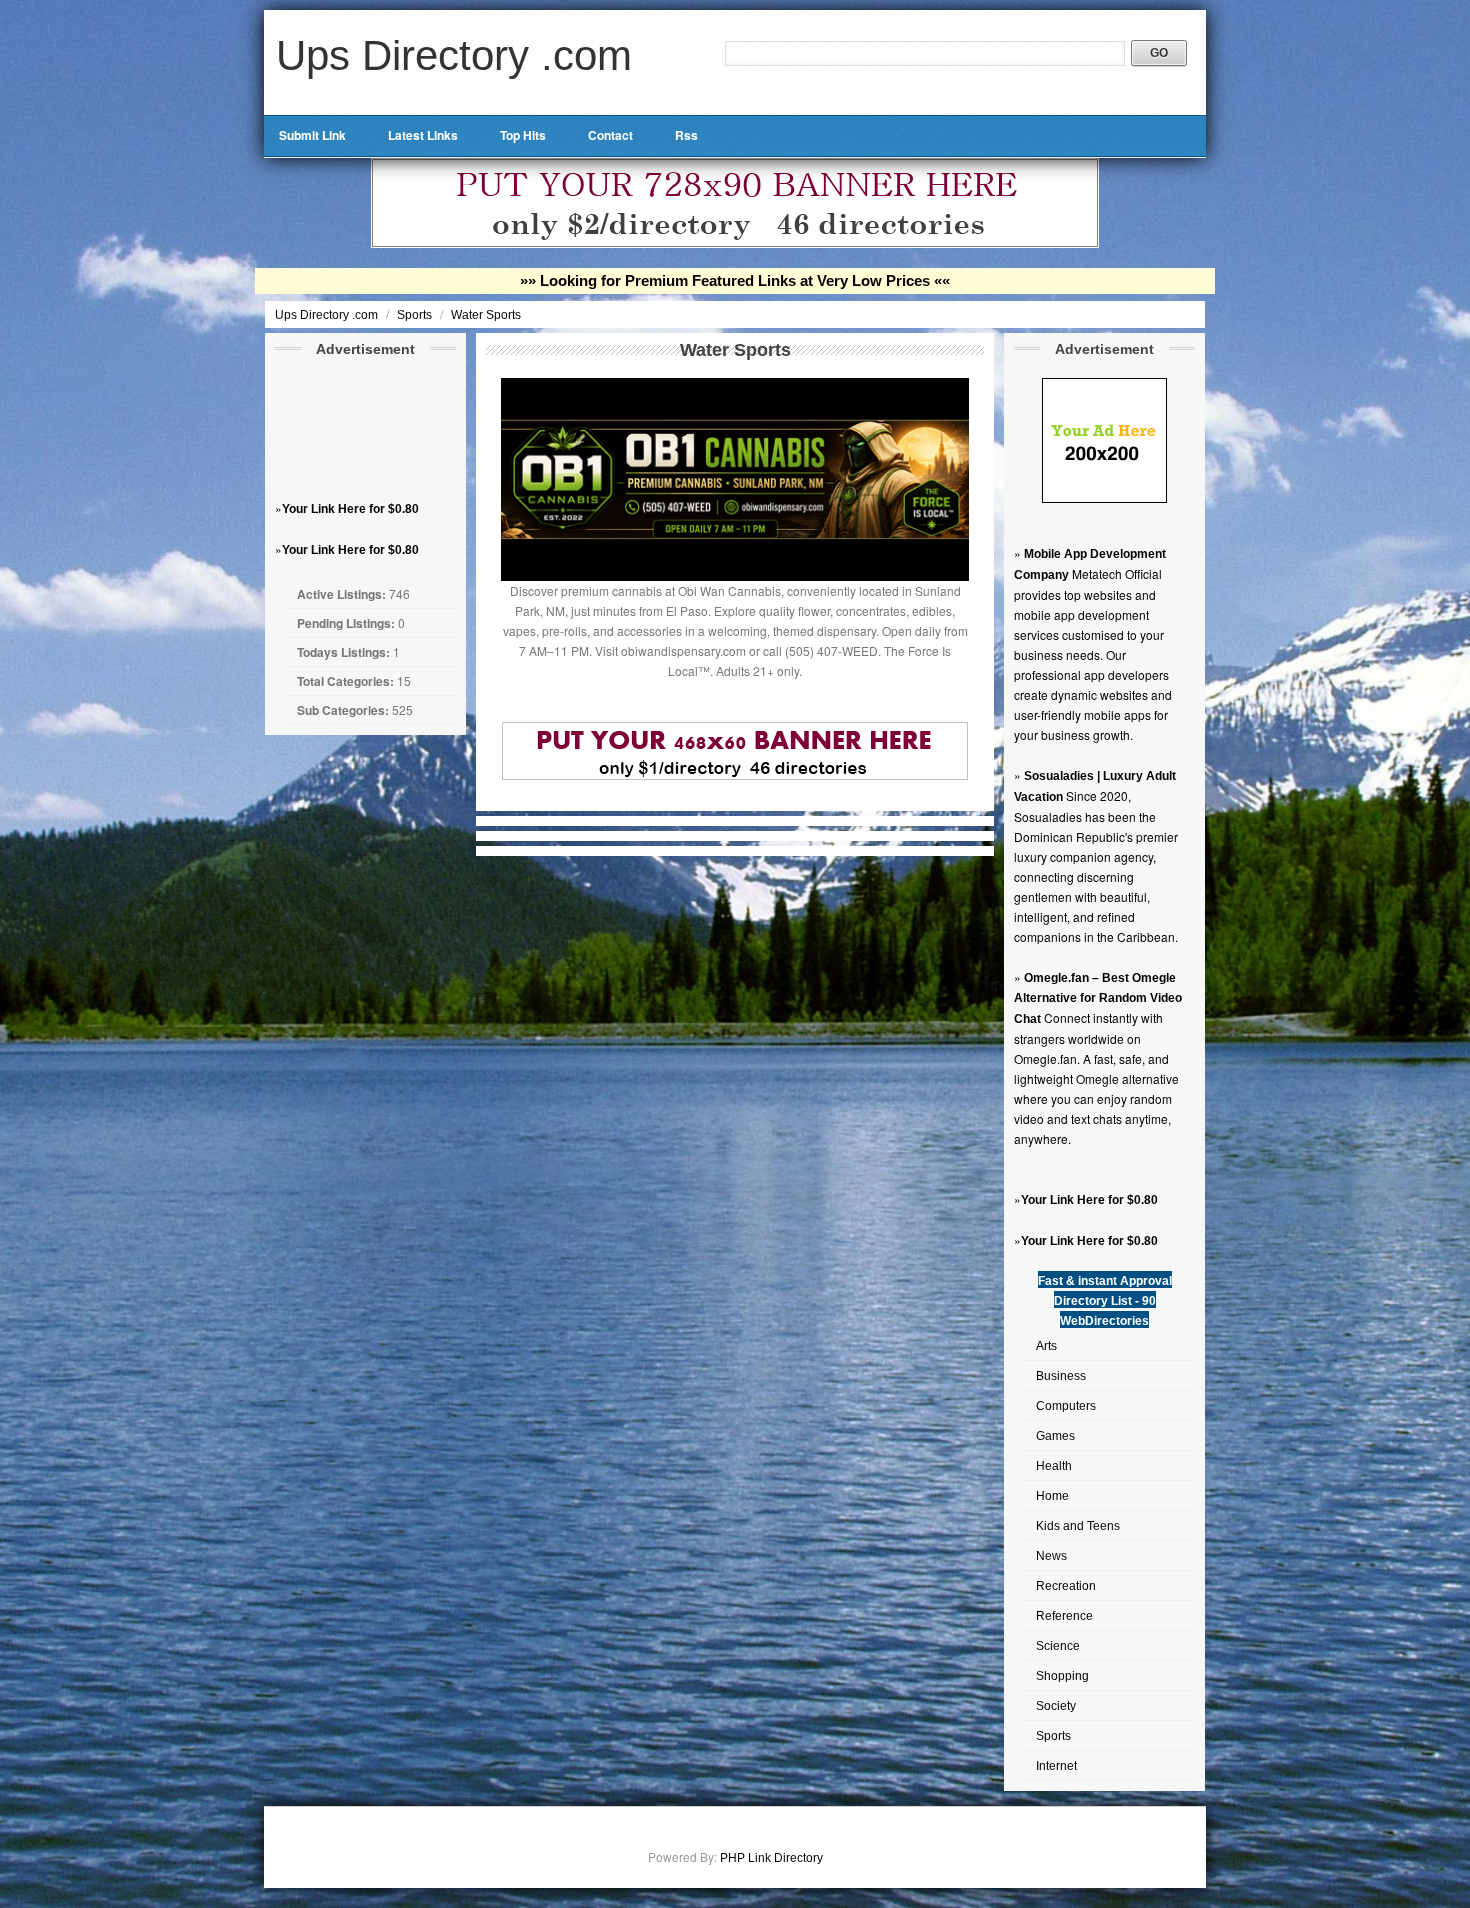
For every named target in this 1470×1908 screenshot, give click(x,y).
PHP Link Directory (771, 1858)
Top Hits (523, 135)
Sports (416, 315)
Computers (1066, 1406)
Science (1058, 1646)
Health (1054, 1466)
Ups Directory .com (454, 55)
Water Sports (486, 315)
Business (1061, 1376)
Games (1055, 1436)
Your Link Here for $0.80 (350, 509)
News (1051, 1556)
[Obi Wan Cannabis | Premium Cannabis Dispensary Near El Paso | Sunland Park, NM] (735, 577)
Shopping (1062, 1676)
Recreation (1066, 1586)
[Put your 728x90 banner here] (735, 244)
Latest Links (423, 135)
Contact (610, 135)
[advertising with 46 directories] (1104, 499)
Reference (1064, 1616)
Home (1052, 1496)
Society (1056, 1706)
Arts (1046, 1346)
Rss (686, 135)
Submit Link (312, 135)
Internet (1056, 1766)
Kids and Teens (1078, 1526)
